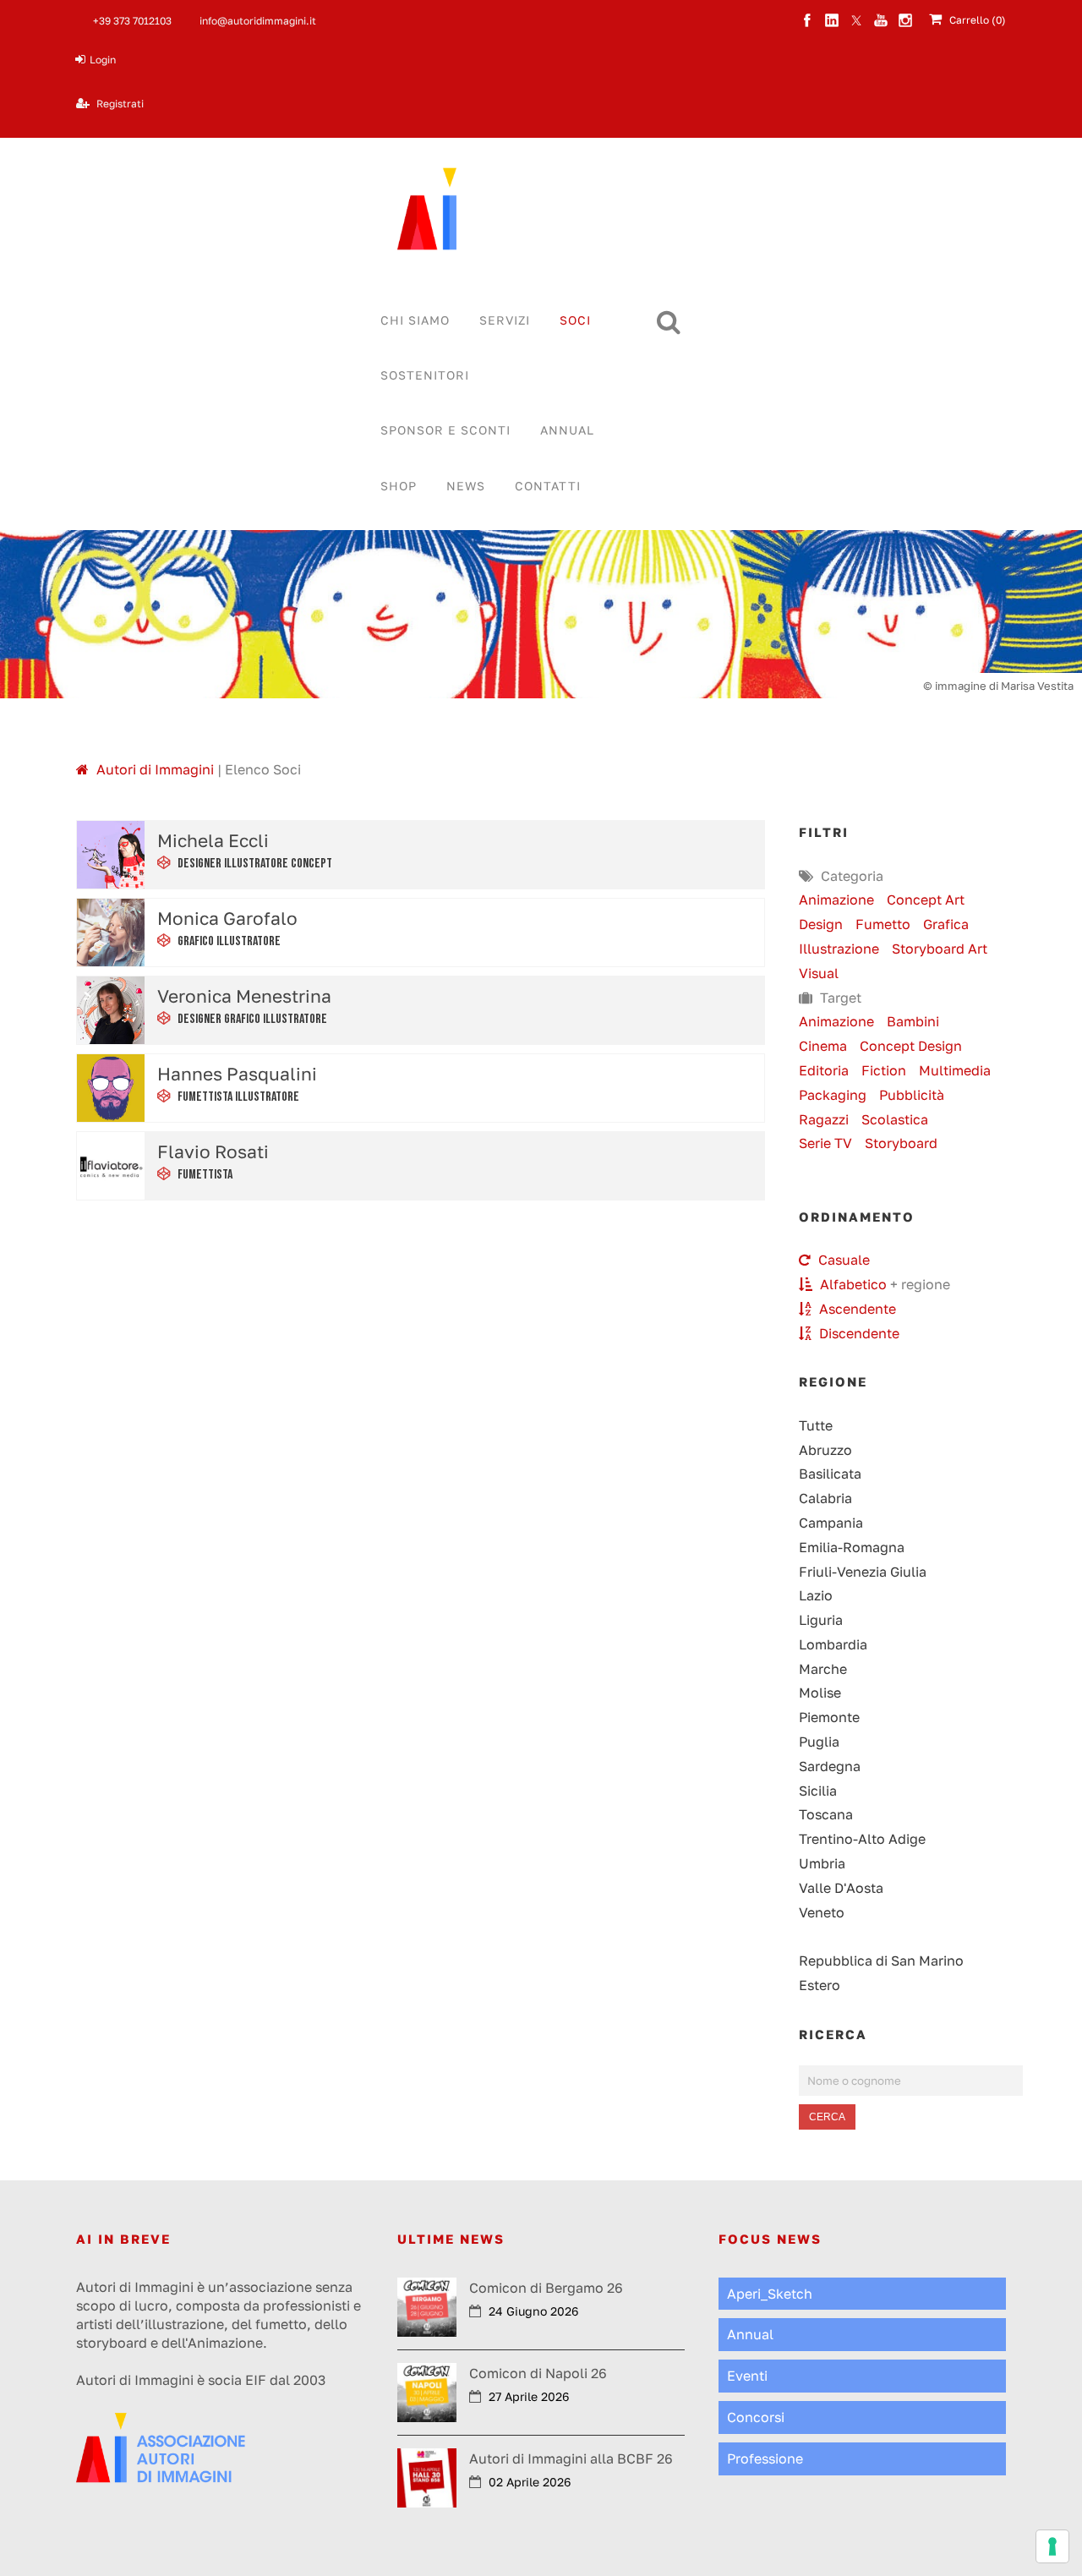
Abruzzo (825, 1450)
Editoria (824, 1070)
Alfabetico (852, 1284)
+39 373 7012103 (132, 21)
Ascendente (856, 1309)
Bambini (913, 1021)
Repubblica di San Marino (881, 1961)
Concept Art (926, 900)
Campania (831, 1523)
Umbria (822, 1863)
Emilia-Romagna (852, 1547)
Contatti (548, 486)
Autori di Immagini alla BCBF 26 (571, 2458)
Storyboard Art (940, 949)
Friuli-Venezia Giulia (863, 1572)
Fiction (884, 1070)
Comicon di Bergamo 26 (546, 2288)
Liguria (821, 1620)
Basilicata (830, 1474)
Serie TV (825, 1143)
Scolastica (895, 1119)
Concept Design (911, 1046)
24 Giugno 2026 (533, 2311)
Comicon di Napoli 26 (538, 2373)
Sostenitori (425, 375)
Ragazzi (824, 1119)
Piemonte (829, 1717)
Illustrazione (839, 949)
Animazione (836, 900)
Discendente (858, 1333)
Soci (575, 320)
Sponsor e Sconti (445, 430)
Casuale (842, 1260)
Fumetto (883, 924)
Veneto (822, 1912)
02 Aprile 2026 (530, 2482)
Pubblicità (912, 1095)
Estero (820, 1985)
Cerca (827, 2117)
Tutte (816, 1425)
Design (821, 924)
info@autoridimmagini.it (258, 21)
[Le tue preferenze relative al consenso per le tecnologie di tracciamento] (1052, 2546)
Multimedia (955, 1070)
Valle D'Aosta (841, 1888)
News (466, 486)
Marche (823, 1669)
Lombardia (833, 1644)
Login (103, 60)
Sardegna (830, 1766)
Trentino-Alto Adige (862, 1839)
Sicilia (818, 1791)
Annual (567, 430)
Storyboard (901, 1143)
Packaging (833, 1095)
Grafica (946, 924)
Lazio (816, 1595)
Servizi (505, 320)
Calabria (825, 1498)
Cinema (823, 1046)
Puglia (819, 1742)
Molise (820, 1693)
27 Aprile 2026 (529, 2396)
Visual (819, 973)
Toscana (826, 1814)
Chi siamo (415, 320)
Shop (399, 486)
